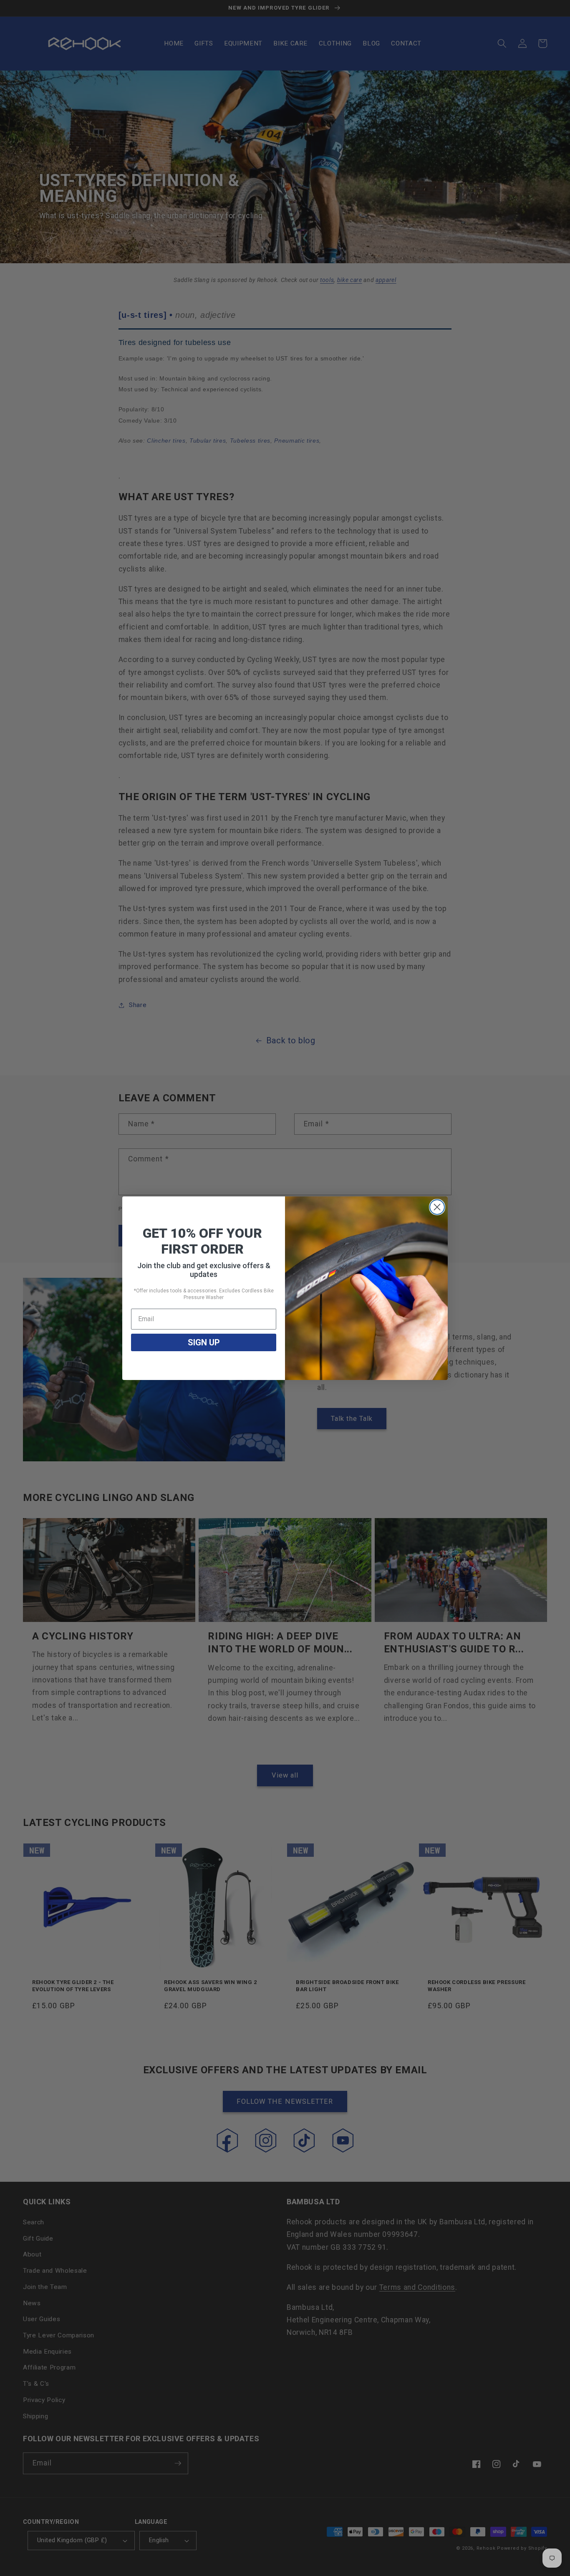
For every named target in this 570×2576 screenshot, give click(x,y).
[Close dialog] (437, 1207)
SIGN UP (204, 1342)
